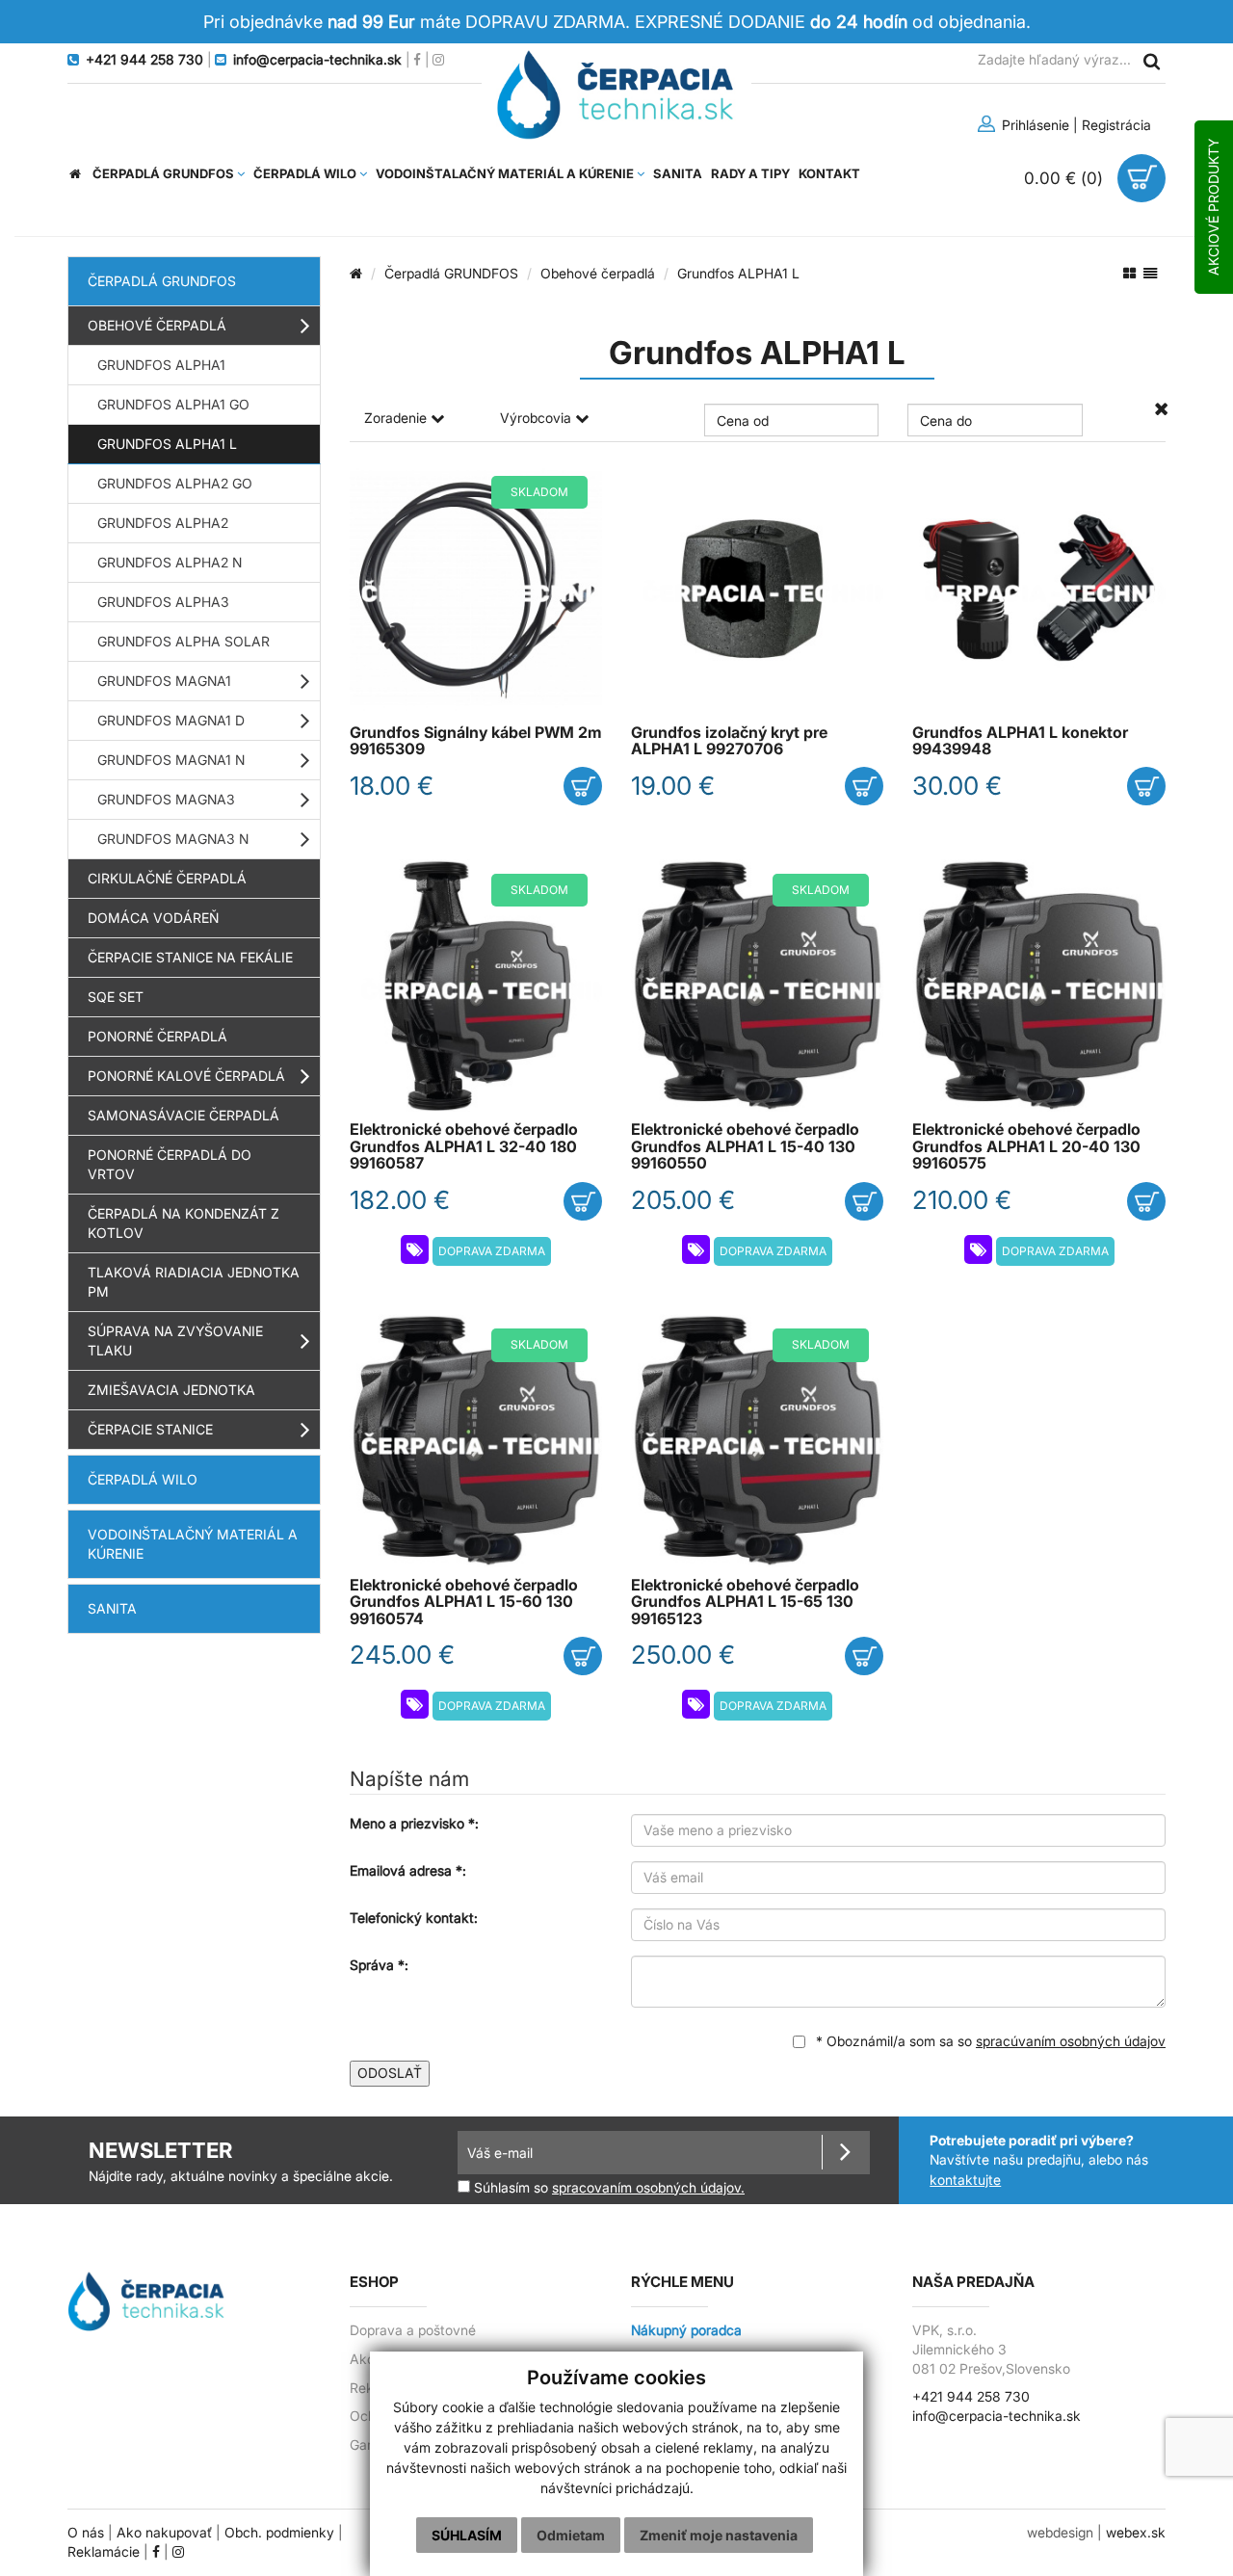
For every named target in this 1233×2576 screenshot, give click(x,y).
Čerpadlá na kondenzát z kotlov (184, 1223)
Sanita (112, 1608)
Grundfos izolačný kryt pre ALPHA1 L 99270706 (729, 741)
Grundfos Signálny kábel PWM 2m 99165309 (476, 741)
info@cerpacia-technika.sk (997, 2416)
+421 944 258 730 (971, 2397)
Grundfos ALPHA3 (163, 602)
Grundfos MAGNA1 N (171, 760)
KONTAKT (829, 173)
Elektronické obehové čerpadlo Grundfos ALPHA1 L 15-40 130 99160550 (745, 1146)
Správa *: (379, 1965)
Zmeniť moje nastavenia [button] (719, 2535)
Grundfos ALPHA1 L (167, 444)
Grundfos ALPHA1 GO (173, 404)
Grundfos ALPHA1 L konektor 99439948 (1020, 741)
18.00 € (392, 786)
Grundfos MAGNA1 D (171, 720)
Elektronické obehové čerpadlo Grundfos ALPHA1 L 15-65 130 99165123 (745, 1602)
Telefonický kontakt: (414, 1918)
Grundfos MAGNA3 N (173, 839)
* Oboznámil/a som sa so (989, 2041)
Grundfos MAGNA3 (166, 799)
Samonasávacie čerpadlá (184, 1115)
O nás (86, 2533)
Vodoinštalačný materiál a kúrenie (193, 1544)
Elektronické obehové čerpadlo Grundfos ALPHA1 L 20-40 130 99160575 (1026, 1146)
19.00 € (673, 786)
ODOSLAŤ (390, 2073)
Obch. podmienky (279, 2533)
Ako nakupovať (164, 2533)
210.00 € (962, 1200)
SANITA (678, 173)
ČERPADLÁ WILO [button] (306, 173)
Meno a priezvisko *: (414, 1823)
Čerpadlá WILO (143, 1479)
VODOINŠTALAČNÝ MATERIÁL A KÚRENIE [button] (506, 173)
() (1066, 178)
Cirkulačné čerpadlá (167, 878)
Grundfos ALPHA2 (163, 523)
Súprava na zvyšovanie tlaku (175, 1341)
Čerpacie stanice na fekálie (190, 957)
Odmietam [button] (571, 2535)
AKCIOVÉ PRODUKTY (1213, 207)
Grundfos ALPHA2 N (170, 562)
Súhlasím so (607, 2187)
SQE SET (116, 997)
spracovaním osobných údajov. (648, 2188)
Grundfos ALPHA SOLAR (184, 641)
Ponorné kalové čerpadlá (186, 1076)
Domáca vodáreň (153, 918)
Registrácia (1116, 125)
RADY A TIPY (750, 173)
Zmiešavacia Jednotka (171, 1390)
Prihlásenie (1034, 125)
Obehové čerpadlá (157, 325)
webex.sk (1136, 2533)
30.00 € (957, 786)
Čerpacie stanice (150, 1429)
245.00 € (402, 1655)
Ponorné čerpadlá (157, 1036)
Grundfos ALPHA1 (161, 365)
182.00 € (400, 1200)
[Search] (1151, 60)
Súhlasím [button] (467, 2535)
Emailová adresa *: (408, 1870)
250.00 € (683, 1655)
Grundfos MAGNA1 (164, 681)
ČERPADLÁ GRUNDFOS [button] (165, 173)
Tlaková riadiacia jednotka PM (194, 1282)
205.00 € (683, 1200)
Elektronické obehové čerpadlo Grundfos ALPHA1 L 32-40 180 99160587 (464, 1146)
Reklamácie (104, 2552)
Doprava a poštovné (413, 2330)
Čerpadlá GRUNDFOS (162, 281)
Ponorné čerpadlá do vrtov (170, 1164)
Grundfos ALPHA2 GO (175, 483)
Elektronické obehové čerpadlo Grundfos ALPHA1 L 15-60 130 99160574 (464, 1602)
